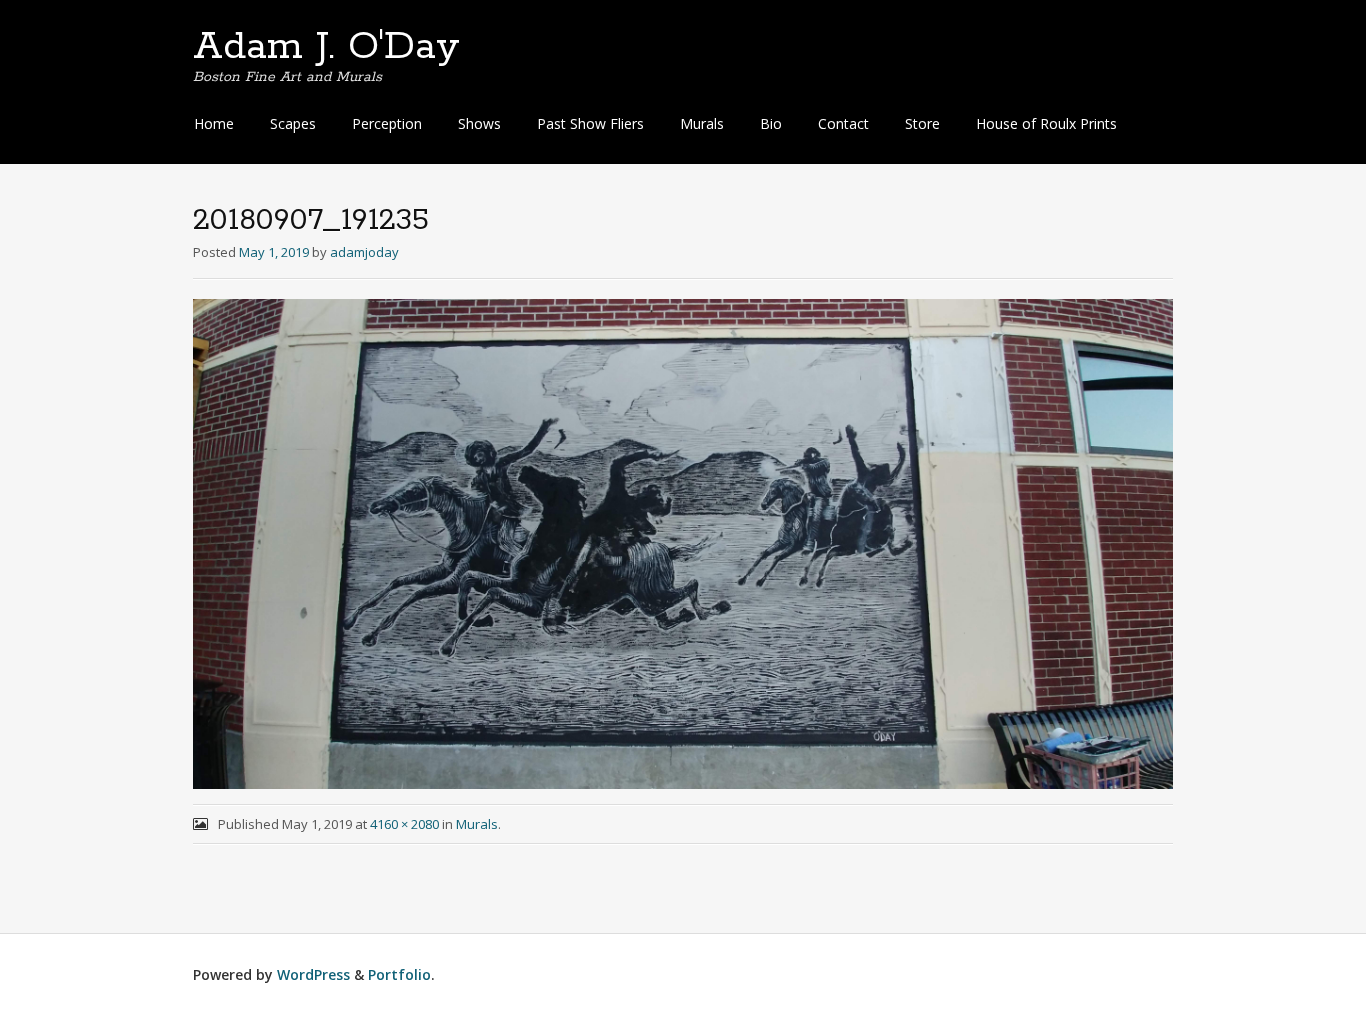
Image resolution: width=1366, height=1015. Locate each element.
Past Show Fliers (590, 123)
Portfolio (399, 974)
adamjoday (364, 252)
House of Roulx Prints (1046, 123)
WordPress (313, 974)
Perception (387, 123)
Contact (843, 123)
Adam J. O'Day (326, 47)
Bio (771, 123)
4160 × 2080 (404, 824)
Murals (702, 123)
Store (922, 123)
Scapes (293, 123)
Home (214, 123)
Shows (479, 123)
